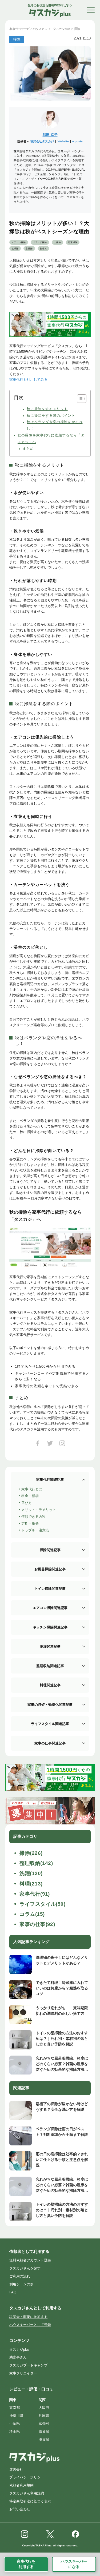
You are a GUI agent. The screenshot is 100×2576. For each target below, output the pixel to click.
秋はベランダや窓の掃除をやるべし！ (55, 425)
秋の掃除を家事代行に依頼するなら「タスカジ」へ (51, 439)
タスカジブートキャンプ (28, 2365)
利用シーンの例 (21, 2284)
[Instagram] (62, 1445)
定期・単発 (30, 1524)
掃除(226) (31, 1853)
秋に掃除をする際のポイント (51, 416)
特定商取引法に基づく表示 (30, 2501)
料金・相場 (30, 1496)
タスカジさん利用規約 (27, 2493)
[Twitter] (50, 1445)
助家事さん (18, 2357)
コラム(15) (32, 1914)
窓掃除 (29, 249)
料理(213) (31, 1884)
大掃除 (57, 242)
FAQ (13, 2292)
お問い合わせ (20, 2509)
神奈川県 (16, 2416)
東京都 (15, 2408)
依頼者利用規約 (21, 2485)
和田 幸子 (50, 135)
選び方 (27, 1503)
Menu (91, 10)
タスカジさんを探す (25, 2268)
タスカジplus (19, 2350)
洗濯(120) (31, 1873)
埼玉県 (15, 2431)
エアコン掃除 (19, 242)
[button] (79, 399)
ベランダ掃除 (40, 242)
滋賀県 (44, 2439)
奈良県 (44, 2431)
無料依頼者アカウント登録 (30, 2260)
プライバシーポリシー (27, 2477)
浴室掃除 (73, 242)
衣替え (43, 249)
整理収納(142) (36, 1863)
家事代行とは (32, 1489)
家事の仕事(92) (37, 1924)
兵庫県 (44, 2416)
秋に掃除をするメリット (47, 409)
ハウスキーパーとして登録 (30, 2325)
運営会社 (16, 2469)
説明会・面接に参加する (28, 2317)
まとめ (28, 449)
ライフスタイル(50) (42, 1904)
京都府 (44, 2423)
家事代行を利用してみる (28, 380)
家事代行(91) (35, 1894)
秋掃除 (15, 249)
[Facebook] (38, 1445)
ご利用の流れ (20, 2276)
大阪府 (44, 2408)
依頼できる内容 (33, 1517)
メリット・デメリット (39, 1510)
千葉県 (15, 2423)
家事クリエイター (23, 2373)
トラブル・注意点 (35, 1530)
